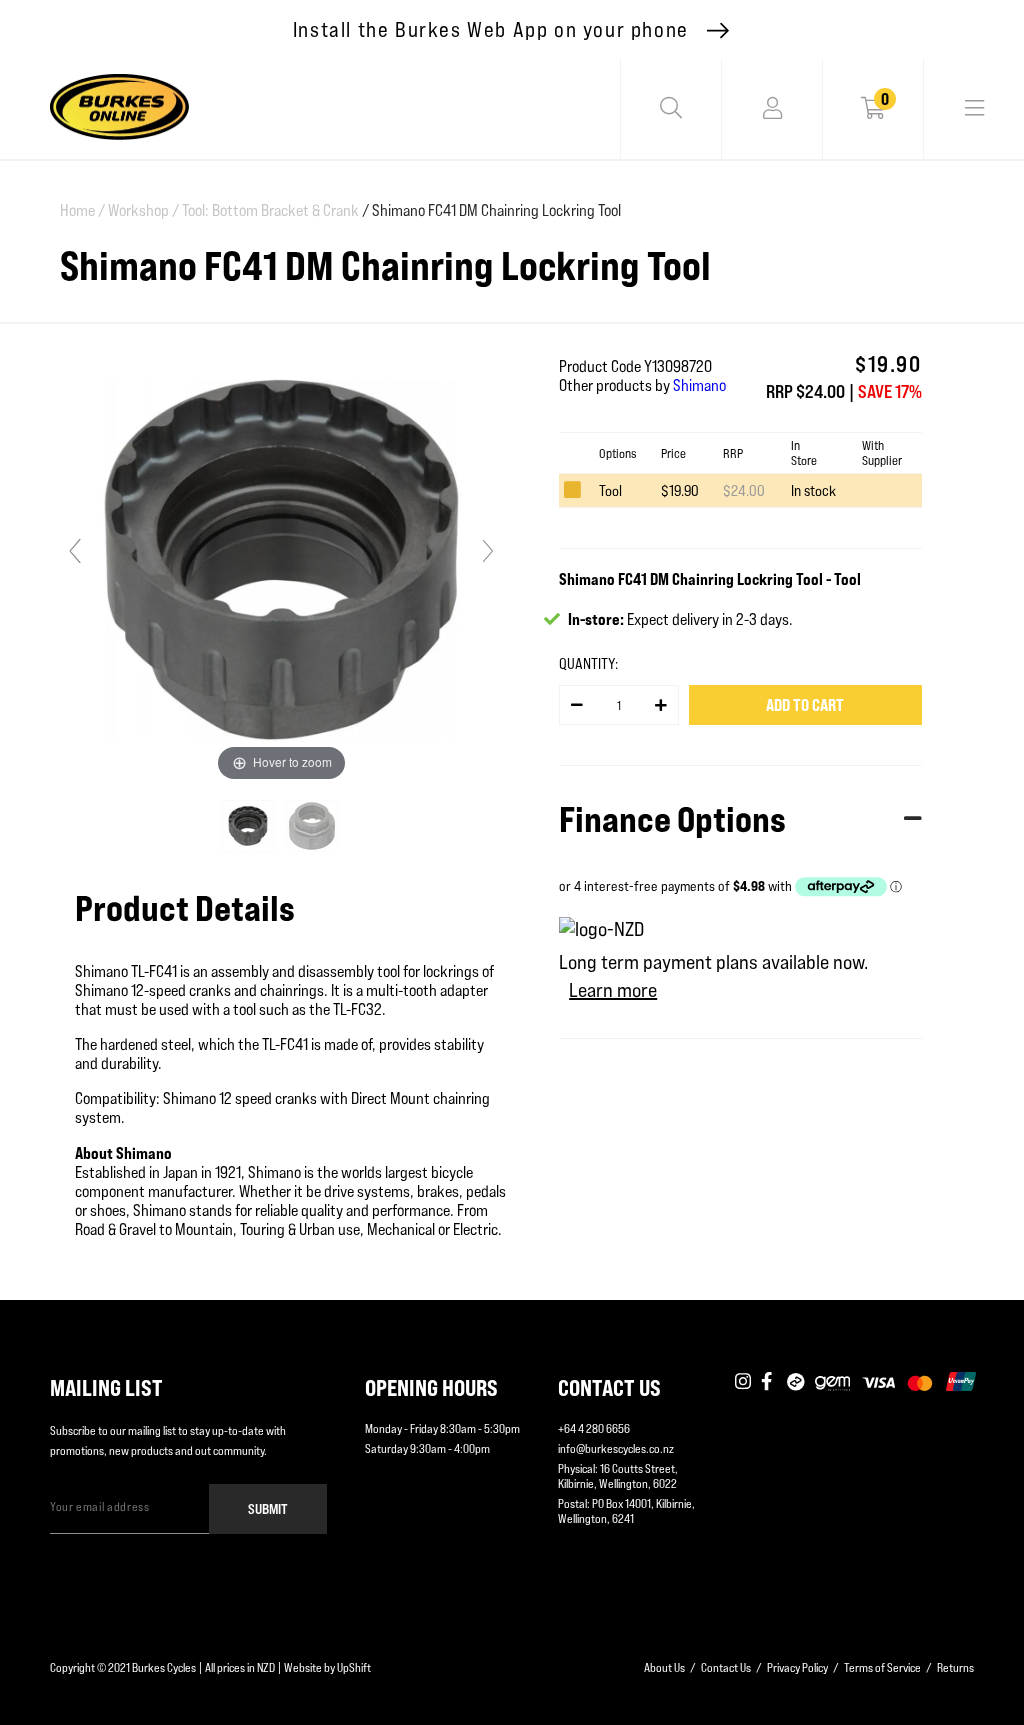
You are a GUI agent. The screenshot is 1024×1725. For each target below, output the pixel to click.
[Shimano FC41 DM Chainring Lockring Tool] (249, 826)
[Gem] (832, 1383)
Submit (268, 1508)
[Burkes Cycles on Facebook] (769, 1383)
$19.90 (680, 490)
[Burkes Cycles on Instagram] (743, 1383)
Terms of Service (882, 1667)
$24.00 (744, 490)
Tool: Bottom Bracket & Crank (270, 210)
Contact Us (726, 1667)
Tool (610, 490)
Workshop (143, 210)
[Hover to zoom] (281, 559)
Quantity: (588, 663)
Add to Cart (805, 705)
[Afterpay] (796, 1383)
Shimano (699, 385)
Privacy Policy (797, 1667)
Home (82, 210)
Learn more (613, 990)
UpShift (354, 1667)
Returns (955, 1667)
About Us (664, 1667)
